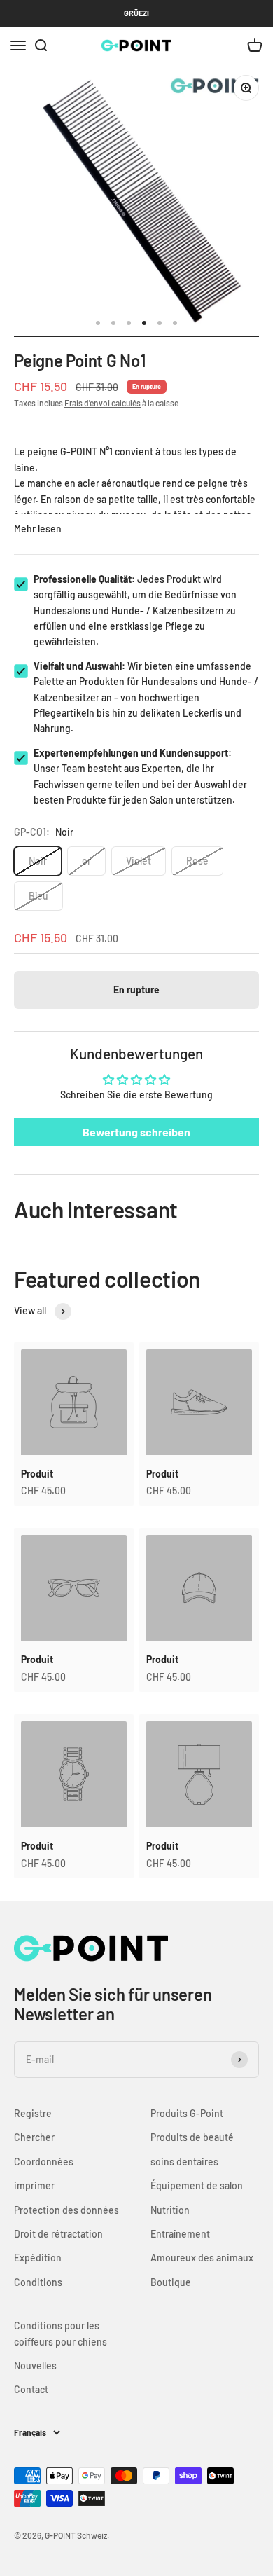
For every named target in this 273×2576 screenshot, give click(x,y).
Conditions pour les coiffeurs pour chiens (61, 2333)
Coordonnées (44, 2162)
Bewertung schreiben (136, 1132)
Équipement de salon (197, 2185)
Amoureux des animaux (202, 2258)
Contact (31, 2389)
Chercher (34, 2137)
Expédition (38, 2258)
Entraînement (180, 2234)
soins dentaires (184, 2162)
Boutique (171, 2282)
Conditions (38, 2282)
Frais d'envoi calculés (103, 403)
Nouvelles (35, 2365)
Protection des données (66, 2210)
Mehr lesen (38, 529)
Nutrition (170, 2210)
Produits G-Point (187, 2113)
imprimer (34, 2185)
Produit (37, 1474)
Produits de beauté (192, 2137)
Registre (33, 2113)
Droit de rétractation (58, 2234)
